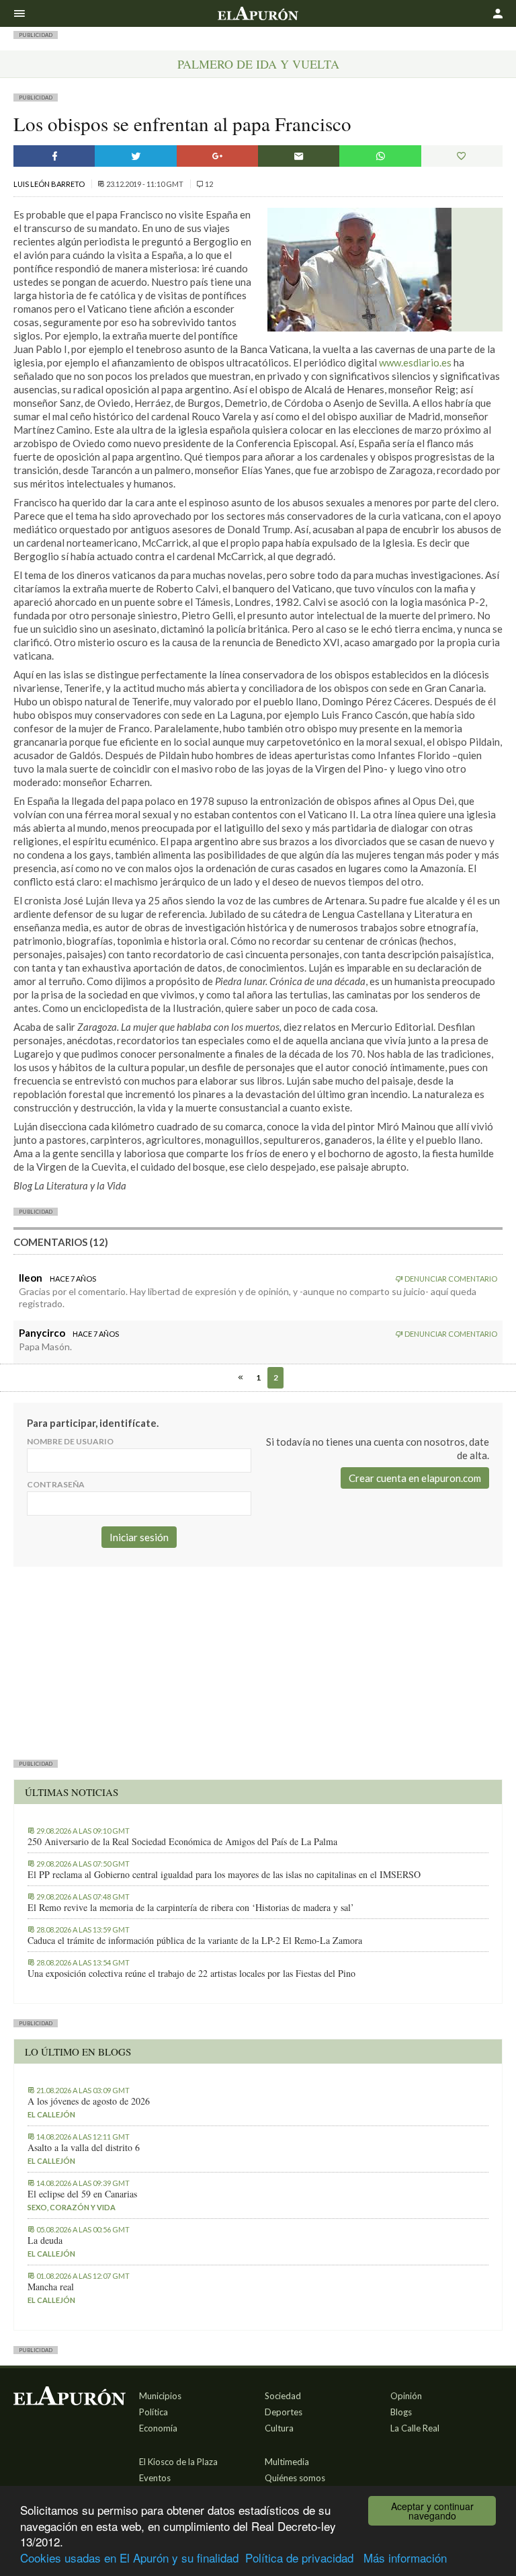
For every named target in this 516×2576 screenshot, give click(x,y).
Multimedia (287, 2462)
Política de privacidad (299, 2558)
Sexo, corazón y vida (72, 2207)
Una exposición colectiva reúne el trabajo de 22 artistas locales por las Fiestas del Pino (191, 1974)
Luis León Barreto (50, 184)
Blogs (401, 2412)
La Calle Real (415, 2428)
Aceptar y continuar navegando (432, 2511)
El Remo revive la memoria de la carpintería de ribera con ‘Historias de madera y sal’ (191, 1908)
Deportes (284, 2412)
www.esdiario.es (415, 362)
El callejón (51, 2114)
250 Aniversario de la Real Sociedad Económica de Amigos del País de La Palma (182, 1842)
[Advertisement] (258, 1661)
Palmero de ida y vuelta (258, 64)
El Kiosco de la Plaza (178, 2462)
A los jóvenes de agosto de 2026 (89, 2101)
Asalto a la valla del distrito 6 (84, 2148)
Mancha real (51, 2287)
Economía (158, 2428)
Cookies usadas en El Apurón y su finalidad (129, 2558)
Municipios (160, 2396)
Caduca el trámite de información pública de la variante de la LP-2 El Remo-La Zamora (195, 1941)
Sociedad (283, 2396)
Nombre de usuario (70, 1441)
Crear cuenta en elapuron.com (415, 1478)
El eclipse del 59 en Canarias (82, 2194)
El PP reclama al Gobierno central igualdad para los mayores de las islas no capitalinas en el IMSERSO (224, 1875)
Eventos (155, 2478)
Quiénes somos (295, 2478)
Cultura (279, 2428)
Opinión (406, 2396)
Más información (405, 2558)
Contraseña (56, 1484)
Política (154, 2412)
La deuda (45, 2240)
